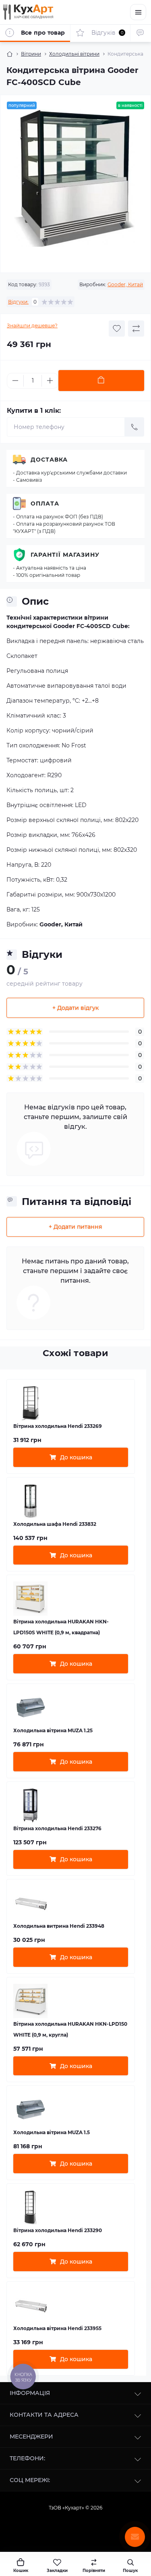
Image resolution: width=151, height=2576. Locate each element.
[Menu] (138, 12)
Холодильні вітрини (74, 54)
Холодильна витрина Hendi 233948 (59, 1926)
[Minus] (15, 381)
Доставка (49, 460)
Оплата (45, 504)
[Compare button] (136, 329)
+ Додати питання (75, 1227)
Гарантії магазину (65, 555)
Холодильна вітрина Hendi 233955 (57, 2328)
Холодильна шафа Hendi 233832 (55, 1524)
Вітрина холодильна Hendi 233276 (57, 1828)
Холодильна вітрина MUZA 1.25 (53, 1730)
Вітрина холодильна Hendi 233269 (58, 1426)
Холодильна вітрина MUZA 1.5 (52, 2132)
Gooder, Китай (125, 284)
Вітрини (31, 54)
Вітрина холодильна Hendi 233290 (58, 2230)
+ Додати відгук (75, 1008)
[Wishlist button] (117, 329)
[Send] (134, 427)
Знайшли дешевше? (32, 326)
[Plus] (50, 381)
